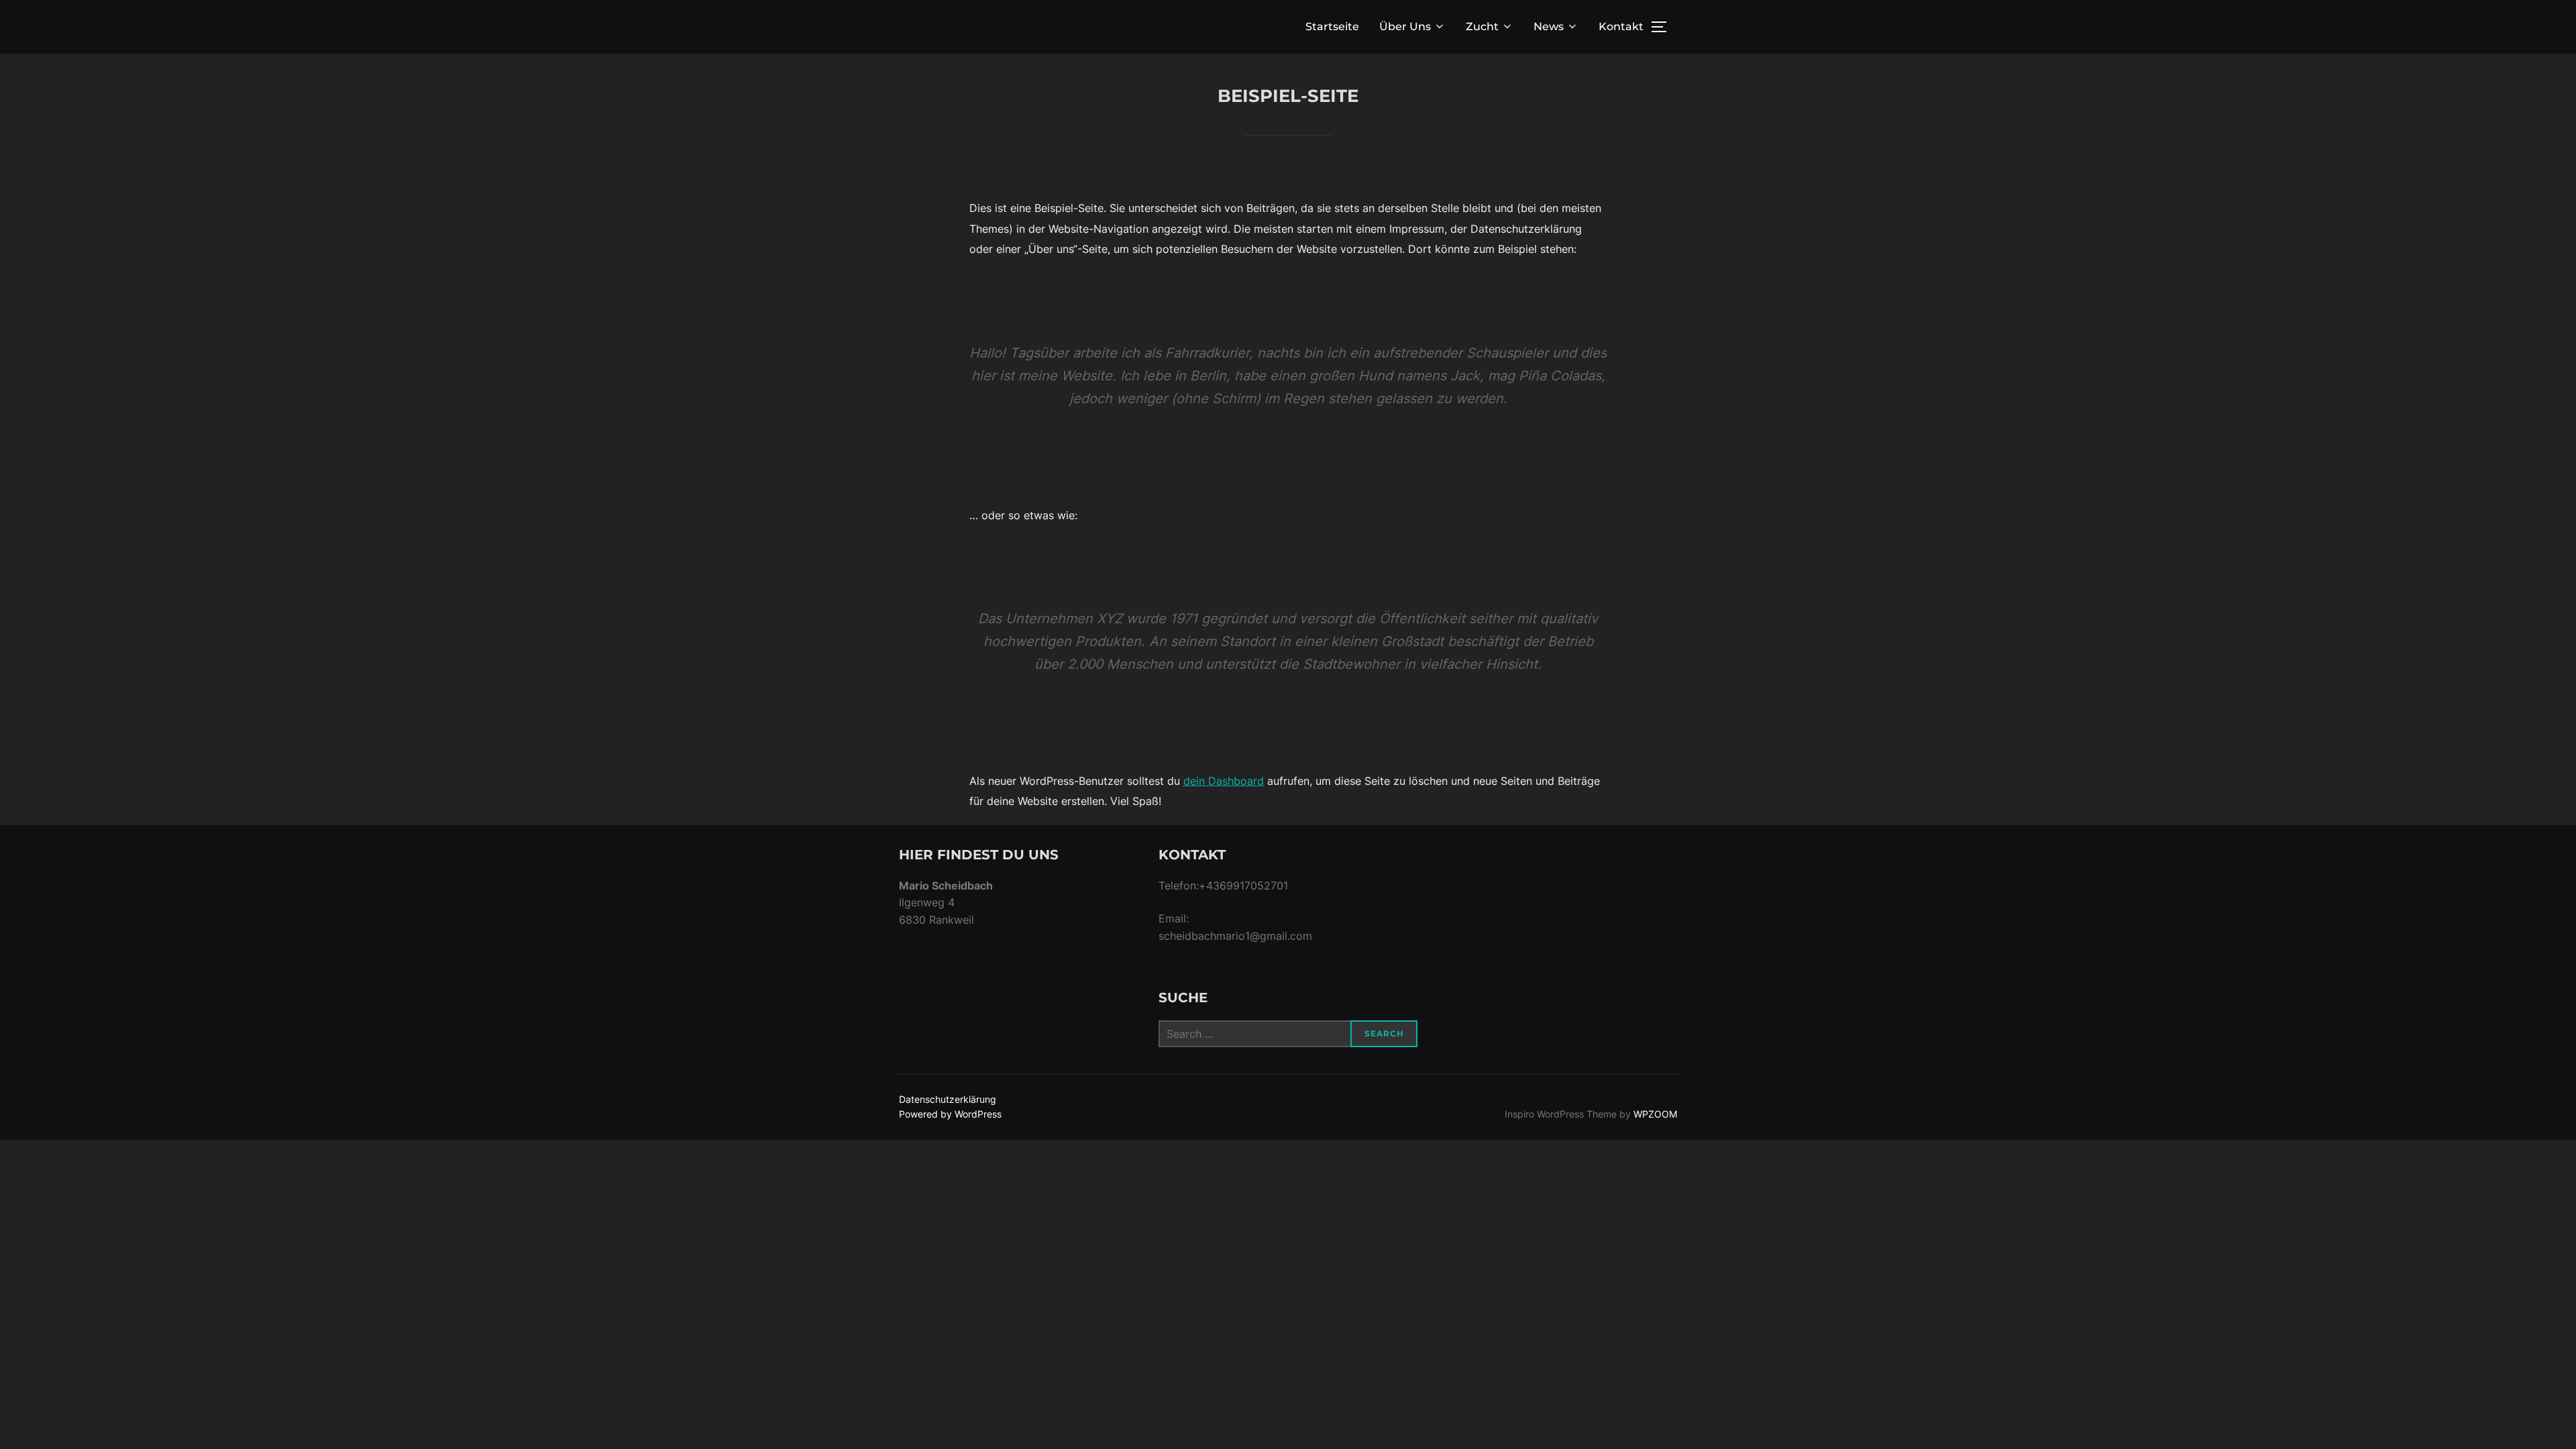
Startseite (1332, 26)
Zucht (1482, 26)
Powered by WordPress (950, 1114)
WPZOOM (1655, 1114)
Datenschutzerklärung (948, 1099)
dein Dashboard (1224, 781)
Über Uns (1405, 26)
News (1549, 26)
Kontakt (1621, 26)
